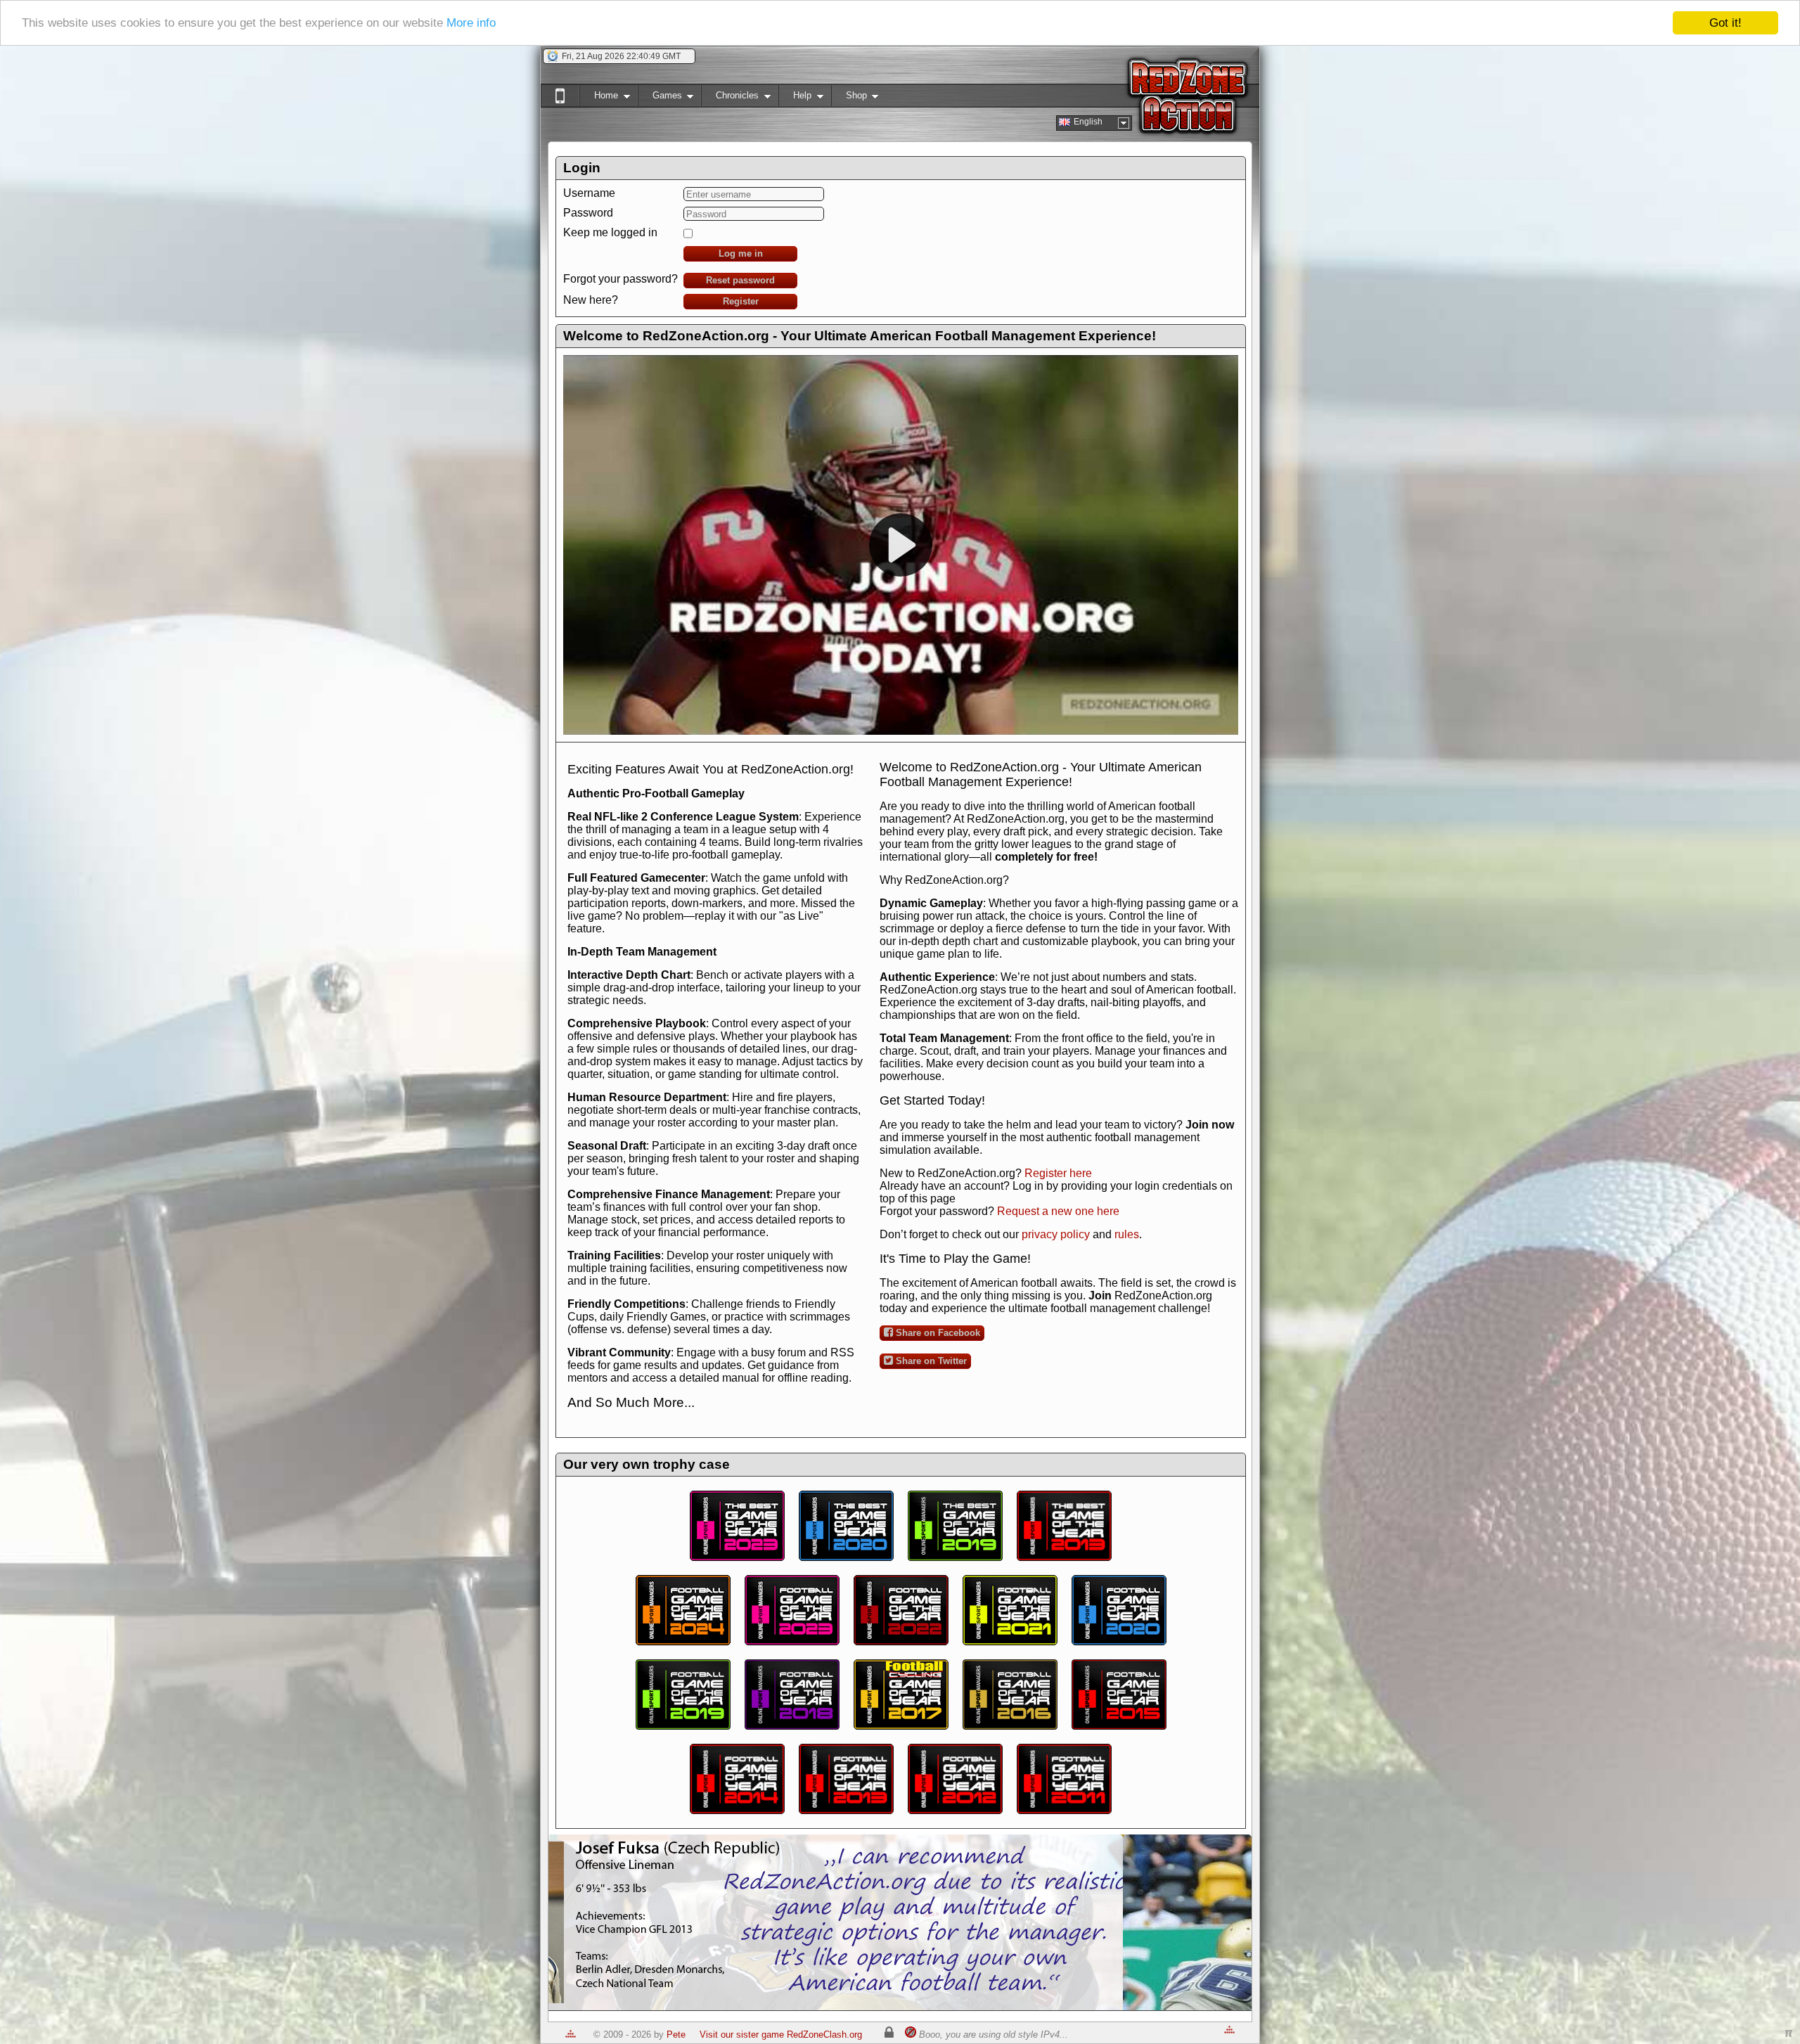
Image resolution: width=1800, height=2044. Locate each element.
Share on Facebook (937, 1333)
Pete (676, 2035)
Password (588, 213)
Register (741, 301)
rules (1127, 1234)
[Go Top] (571, 2035)
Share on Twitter (930, 1361)
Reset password (740, 280)
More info (471, 24)
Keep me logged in (610, 232)
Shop (849, 98)
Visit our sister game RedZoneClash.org (781, 2035)
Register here (1058, 1173)
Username (589, 193)
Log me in (741, 253)
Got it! (1725, 23)
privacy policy (1056, 1234)
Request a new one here (1058, 1211)
